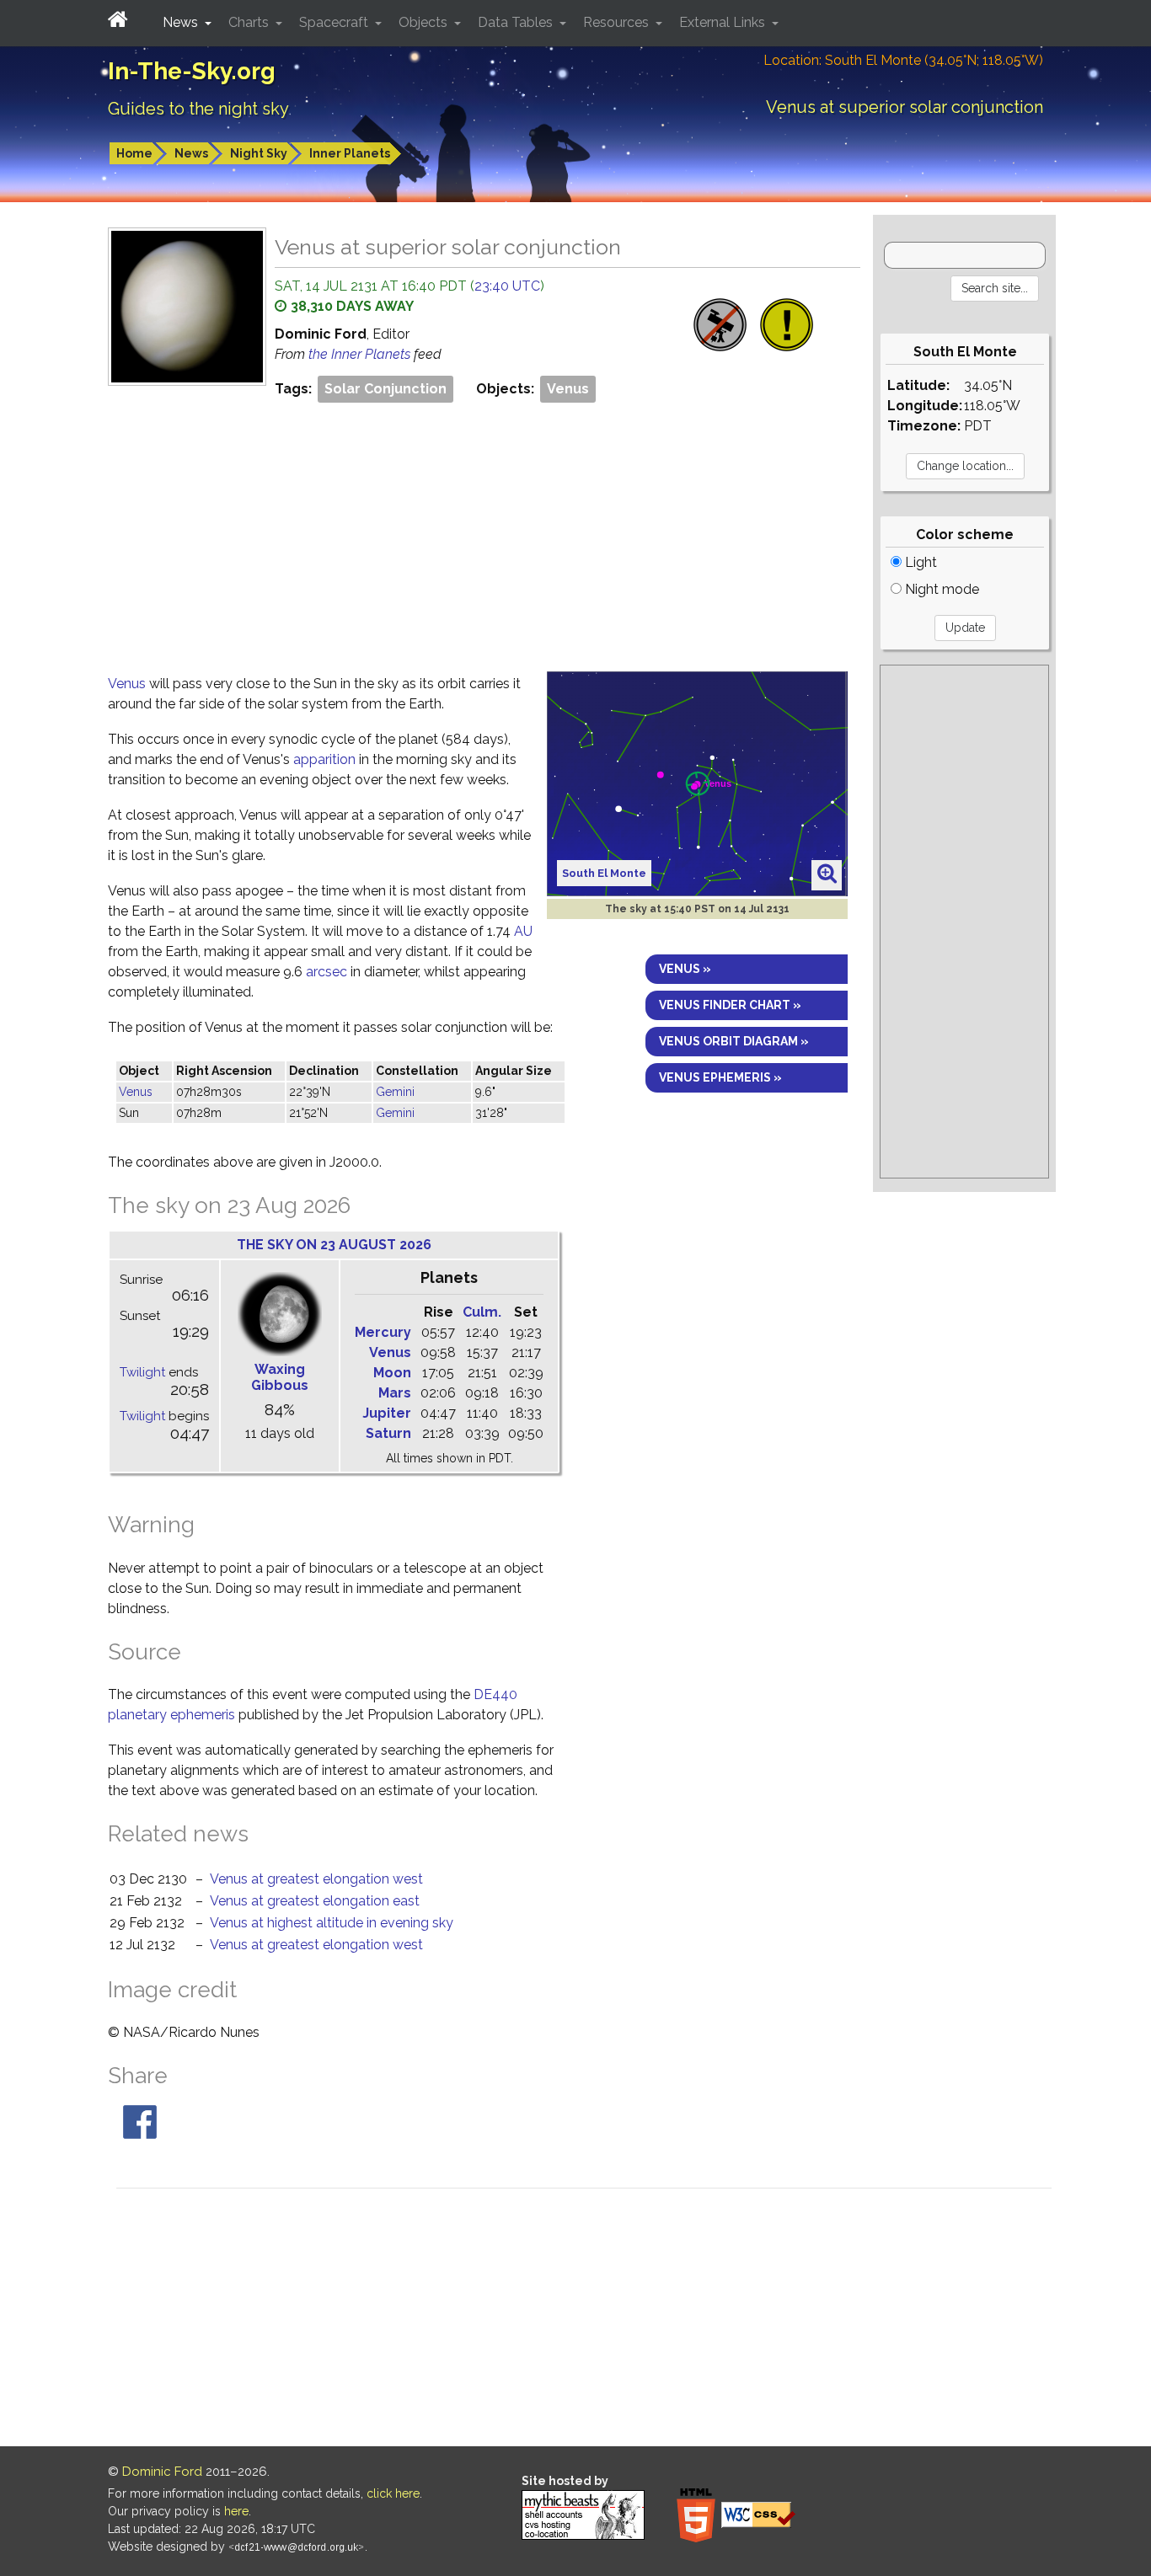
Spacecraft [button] (335, 22)
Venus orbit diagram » (734, 1041)
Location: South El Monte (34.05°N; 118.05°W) (903, 60)
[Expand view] (827, 874)
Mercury (383, 1332)
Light (919, 562)
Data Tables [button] (517, 22)
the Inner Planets (361, 354)
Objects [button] (425, 22)
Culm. (482, 1312)
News (191, 153)
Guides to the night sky (198, 109)
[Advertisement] (484, 532)
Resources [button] (618, 22)
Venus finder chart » (730, 1005)
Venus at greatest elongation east (315, 1901)
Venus (568, 389)
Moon (392, 1373)
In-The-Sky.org (192, 71)
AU (523, 931)
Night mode (940, 589)
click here (393, 2493)
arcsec (327, 972)
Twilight (142, 1372)
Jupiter (387, 1413)
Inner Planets (350, 153)
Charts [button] (250, 22)
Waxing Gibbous (280, 1377)
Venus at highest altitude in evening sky (332, 1923)
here (236, 2511)
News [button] (182, 22)
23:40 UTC (507, 286)
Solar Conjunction (385, 389)
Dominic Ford (162, 2472)
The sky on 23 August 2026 (334, 1245)
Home (134, 153)
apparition (324, 759)
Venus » (685, 969)
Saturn (388, 1433)
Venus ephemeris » (720, 1077)
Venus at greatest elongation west (316, 1879)
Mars (395, 1393)
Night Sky (259, 153)
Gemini (395, 1092)
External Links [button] (724, 22)
